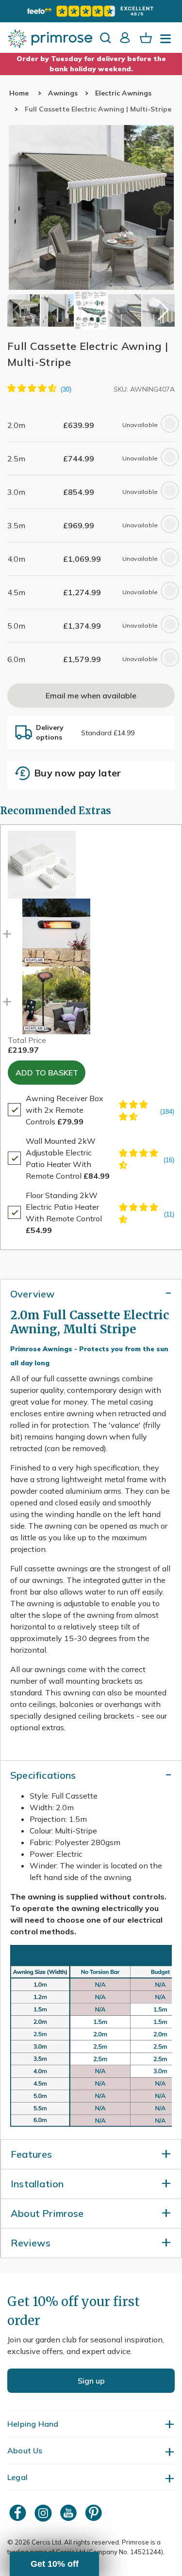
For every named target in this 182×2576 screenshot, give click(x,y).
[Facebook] (19, 2513)
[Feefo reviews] (91, 11)
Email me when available (91, 695)
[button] (163, 310)
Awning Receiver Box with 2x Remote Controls (65, 1110)
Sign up (91, 2381)
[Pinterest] (95, 2513)
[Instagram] (44, 2513)
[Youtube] (69, 2513)
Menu (167, 42)
